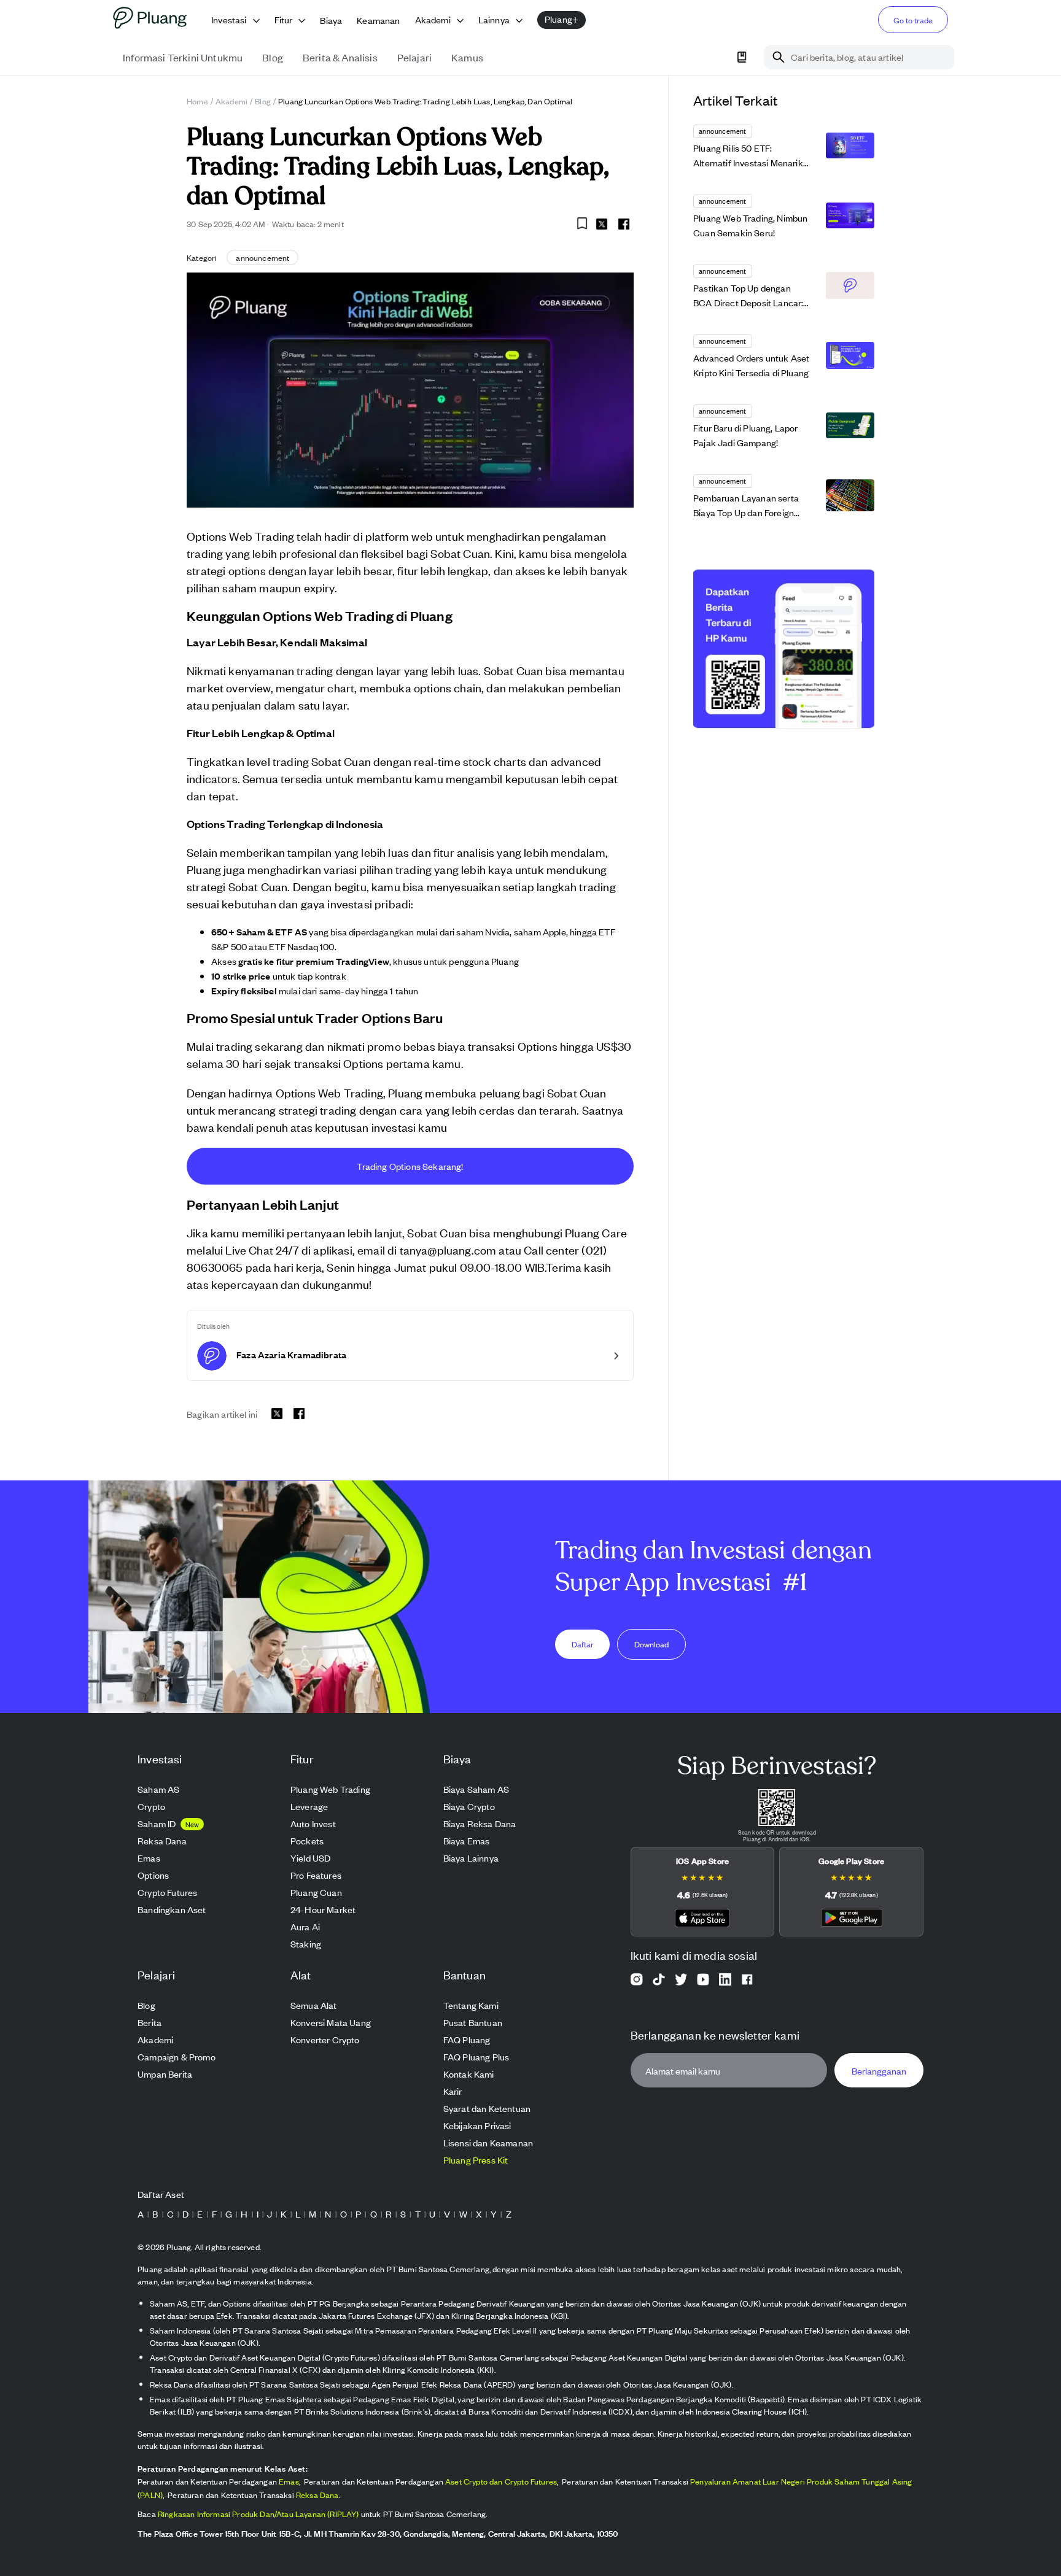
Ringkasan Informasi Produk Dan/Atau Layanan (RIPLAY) (258, 2514)
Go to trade (913, 20)
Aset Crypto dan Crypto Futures (501, 2481)
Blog (263, 101)
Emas (289, 2481)
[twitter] (602, 226)
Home (197, 101)
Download (651, 1644)
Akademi (231, 101)
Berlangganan (879, 2071)
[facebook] (624, 224)
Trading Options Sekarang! (410, 1166)
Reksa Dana (317, 2495)
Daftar (583, 1644)
